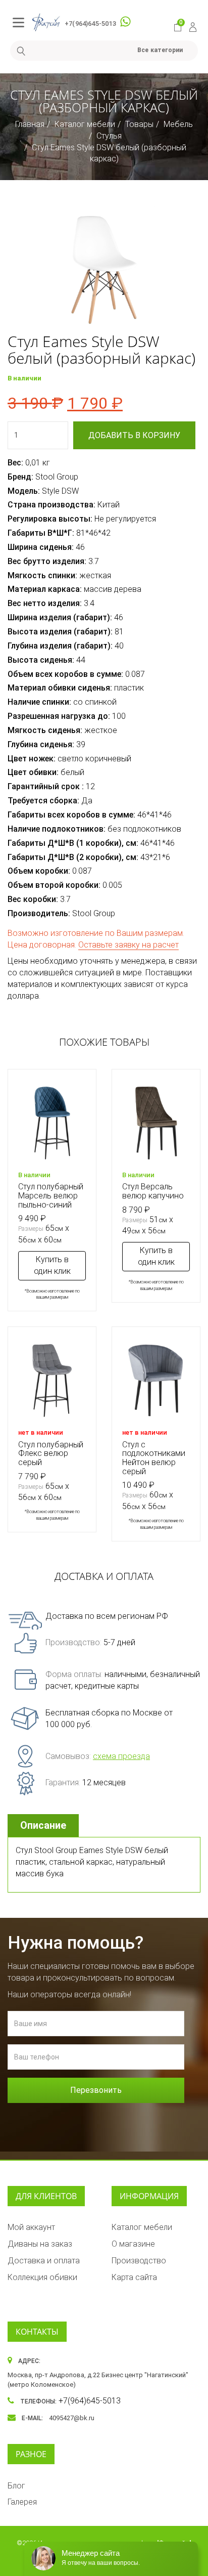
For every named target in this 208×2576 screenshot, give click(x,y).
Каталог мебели (85, 124)
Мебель (178, 124)
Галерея (22, 2502)
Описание (43, 1825)
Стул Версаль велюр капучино (153, 1191)
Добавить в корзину (134, 435)
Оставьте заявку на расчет (128, 945)
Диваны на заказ (40, 2244)
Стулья (109, 136)
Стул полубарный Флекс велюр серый (51, 1453)
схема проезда (121, 1756)
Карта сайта (134, 2277)
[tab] (44, 1826)
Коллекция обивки (42, 2277)
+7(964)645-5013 (90, 24)
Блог (16, 2486)
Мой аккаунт (31, 2227)
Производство (139, 2261)
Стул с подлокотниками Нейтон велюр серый (154, 1458)
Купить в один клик (52, 1265)
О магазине (133, 2244)
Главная (30, 124)
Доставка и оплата (44, 2261)
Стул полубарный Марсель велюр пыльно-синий (51, 1195)
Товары (139, 124)
